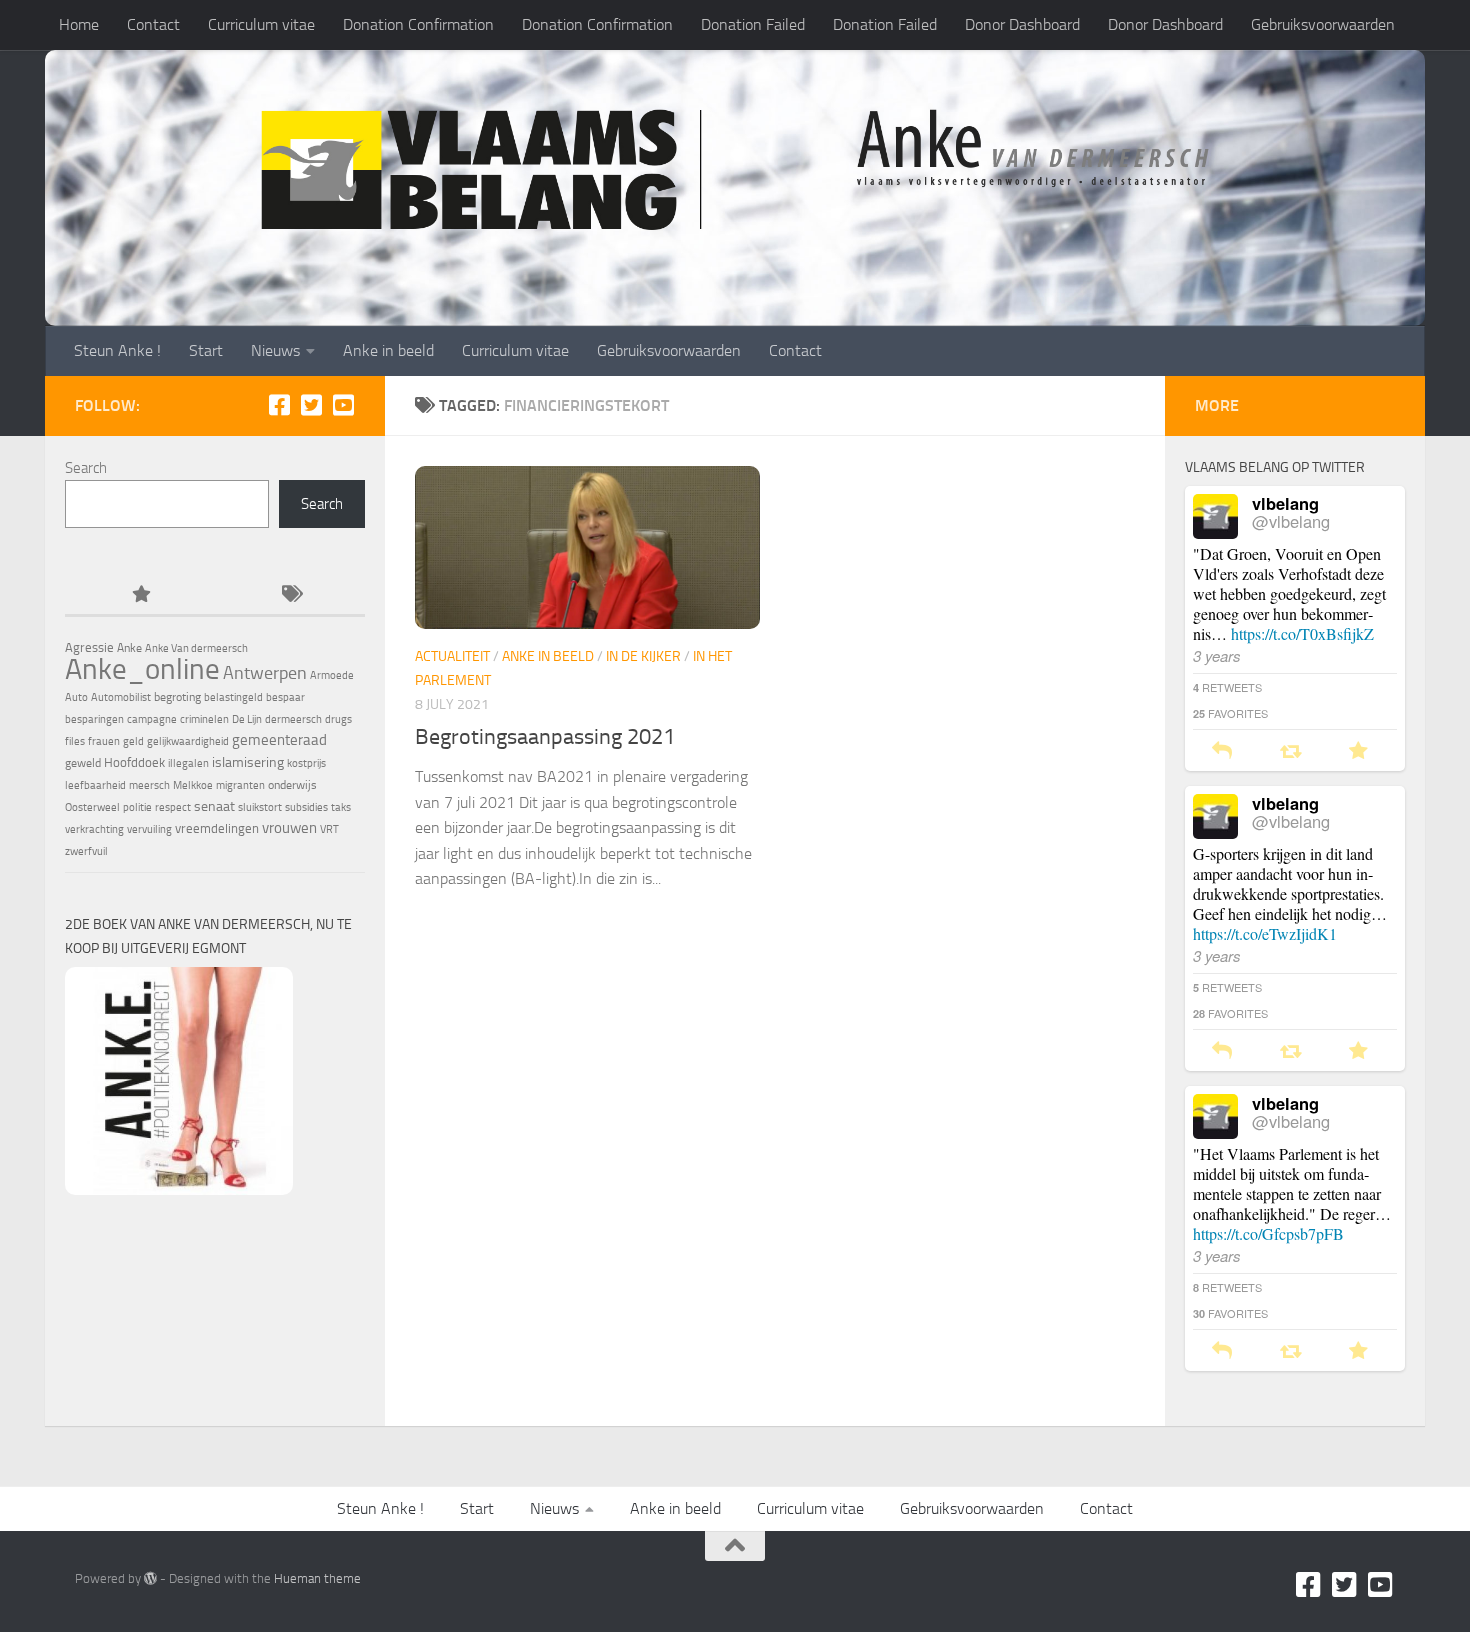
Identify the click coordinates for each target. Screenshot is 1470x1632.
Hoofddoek (134, 762)
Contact (153, 24)
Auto (76, 697)
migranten (240, 785)
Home (79, 24)
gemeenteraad (279, 740)
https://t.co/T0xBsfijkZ (1302, 633)
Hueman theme (317, 1578)
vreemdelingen (217, 828)
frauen (104, 741)
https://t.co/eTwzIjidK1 (1265, 933)
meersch (149, 785)
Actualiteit (452, 656)
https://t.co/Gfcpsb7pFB (1268, 1233)
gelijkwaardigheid (188, 741)
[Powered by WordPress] (150, 1578)
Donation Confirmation (418, 24)
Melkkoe (193, 785)
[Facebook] (279, 405)
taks (341, 807)
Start (206, 350)
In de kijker (643, 656)
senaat (214, 806)
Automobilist (121, 697)
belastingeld (233, 697)
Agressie (89, 647)
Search (86, 468)
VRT (329, 829)
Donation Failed (753, 24)
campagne (152, 719)
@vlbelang (1291, 521)
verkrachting (94, 829)
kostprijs (306, 763)
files (75, 741)
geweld (83, 763)
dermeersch (293, 719)
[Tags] (290, 595)
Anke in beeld (388, 350)
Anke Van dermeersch (196, 648)
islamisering (248, 762)
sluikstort (260, 807)
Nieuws (275, 350)
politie (137, 807)
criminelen (204, 719)
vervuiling (149, 829)
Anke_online (142, 669)
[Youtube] (343, 405)
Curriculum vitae (261, 24)
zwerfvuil (86, 851)
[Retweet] (1290, 751)
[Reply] (1222, 751)
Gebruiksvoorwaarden (1323, 24)
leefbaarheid (95, 785)
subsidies (306, 807)
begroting (177, 697)
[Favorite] (1358, 751)
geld (133, 741)
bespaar (285, 697)
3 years (1217, 655)
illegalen (188, 763)
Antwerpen (265, 673)
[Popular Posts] (140, 595)
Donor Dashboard (1022, 24)
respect (173, 807)
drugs (338, 719)
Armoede (332, 675)
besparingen (94, 719)
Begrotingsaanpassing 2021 (545, 737)
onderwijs (292, 785)
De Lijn (247, 719)
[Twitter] (311, 405)
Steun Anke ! (117, 350)
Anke (129, 648)
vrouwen (289, 828)
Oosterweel (92, 807)
